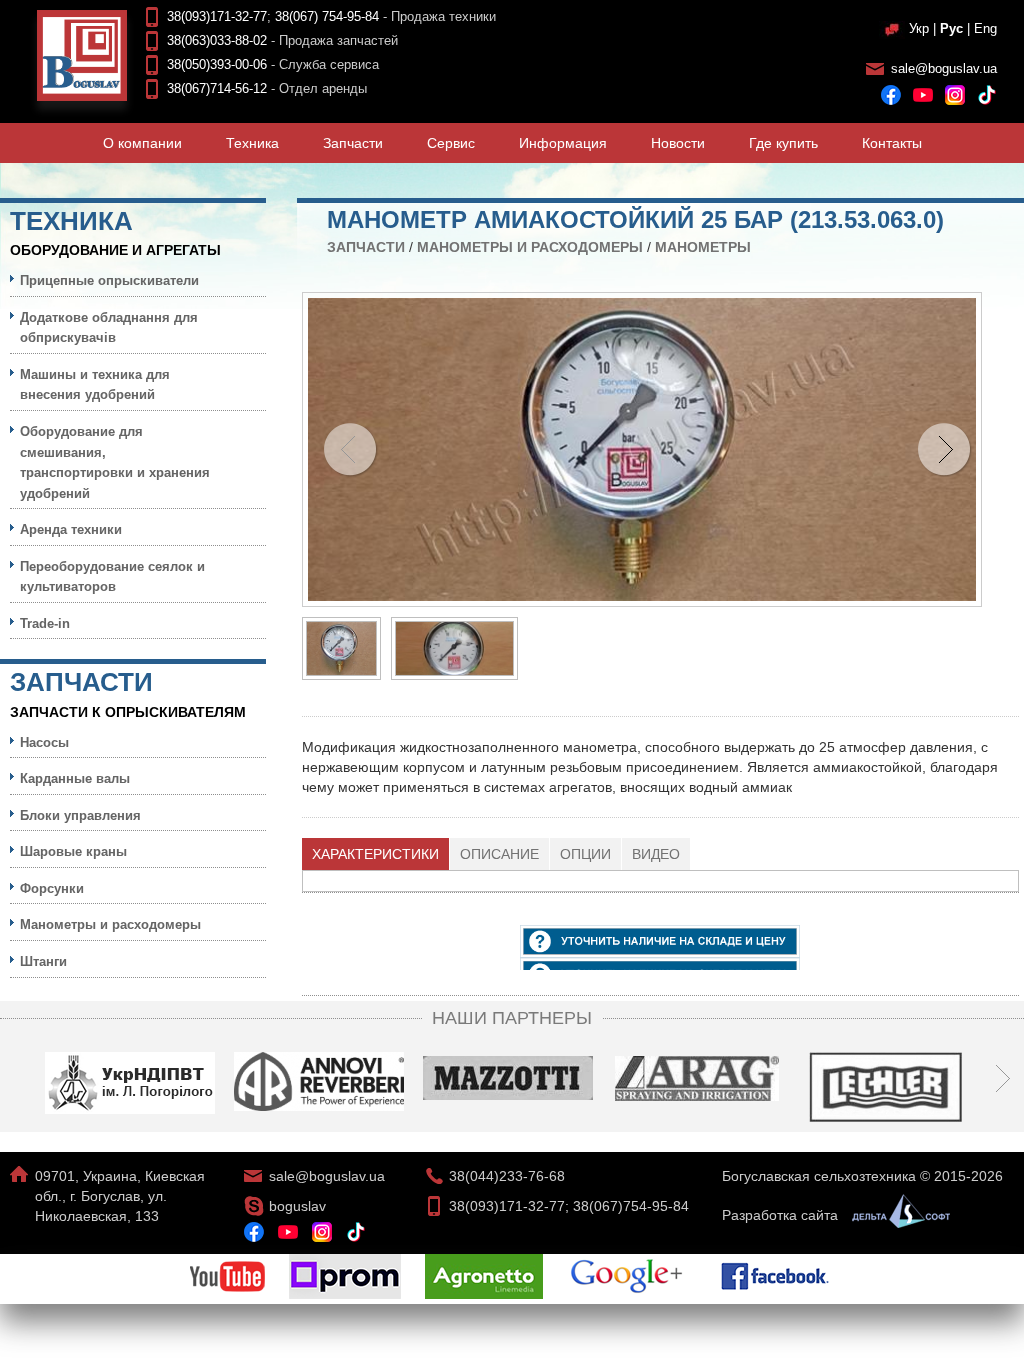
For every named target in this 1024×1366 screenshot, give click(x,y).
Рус (951, 28)
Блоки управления (80, 815)
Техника (252, 143)
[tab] (376, 854)
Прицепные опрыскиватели (109, 280)
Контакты (892, 143)
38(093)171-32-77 (217, 16)
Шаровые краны (73, 851)
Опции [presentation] (585, 854)
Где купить (783, 143)
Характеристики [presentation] (375, 854)
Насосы (44, 742)
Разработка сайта (782, 1215)
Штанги (43, 961)
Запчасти (353, 143)
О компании (142, 143)
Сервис (451, 143)
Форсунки (52, 888)
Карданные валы (75, 778)
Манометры (703, 247)
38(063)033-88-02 (217, 40)
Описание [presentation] (499, 854)
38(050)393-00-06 (217, 64)
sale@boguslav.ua (944, 68)
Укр (919, 28)
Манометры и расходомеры (530, 247)
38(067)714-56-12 (217, 88)
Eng (985, 28)
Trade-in (45, 623)
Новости (678, 143)
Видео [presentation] (656, 854)
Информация (563, 143)
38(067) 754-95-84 (327, 16)
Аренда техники (71, 529)
